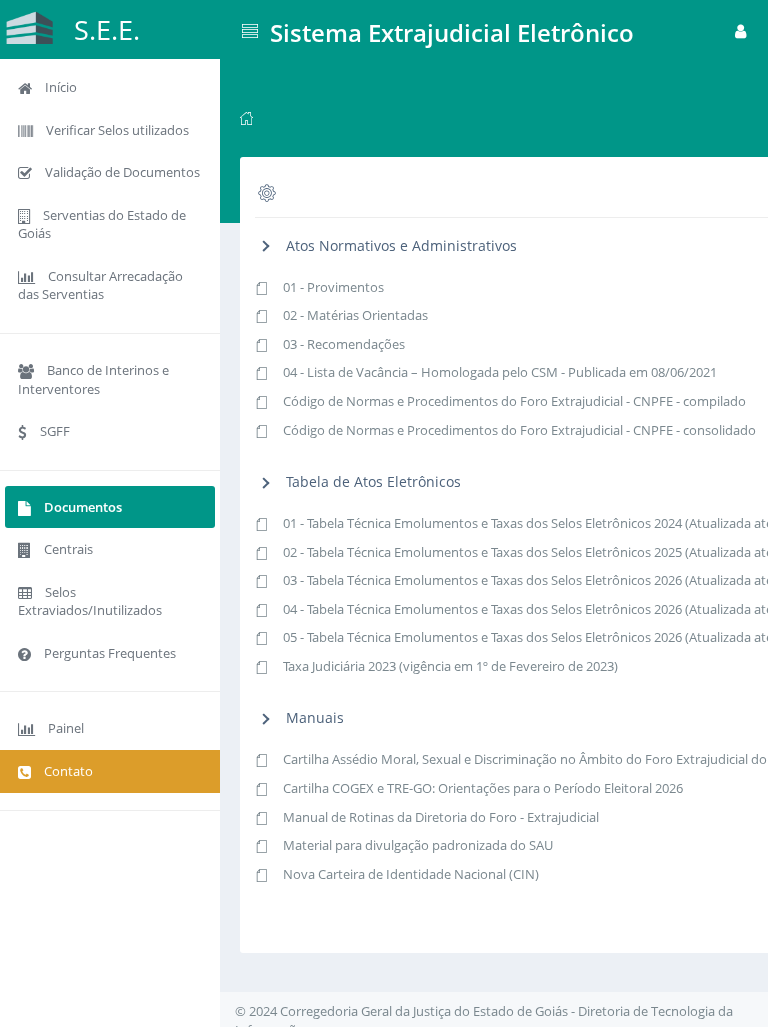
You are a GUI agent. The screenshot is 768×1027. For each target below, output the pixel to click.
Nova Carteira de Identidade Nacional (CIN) (411, 874)
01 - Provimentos (333, 287)
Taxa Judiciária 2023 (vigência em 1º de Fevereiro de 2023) (450, 666)
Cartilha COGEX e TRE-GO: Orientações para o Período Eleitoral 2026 (483, 788)
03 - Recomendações (344, 344)
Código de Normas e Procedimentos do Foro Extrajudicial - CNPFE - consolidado (519, 430)
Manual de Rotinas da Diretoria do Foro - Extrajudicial (441, 817)
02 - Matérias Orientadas (355, 315)
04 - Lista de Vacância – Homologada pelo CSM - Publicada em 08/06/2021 (500, 372)
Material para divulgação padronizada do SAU (418, 845)
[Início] (246, 117)
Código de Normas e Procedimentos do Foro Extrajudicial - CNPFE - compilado (514, 401)
